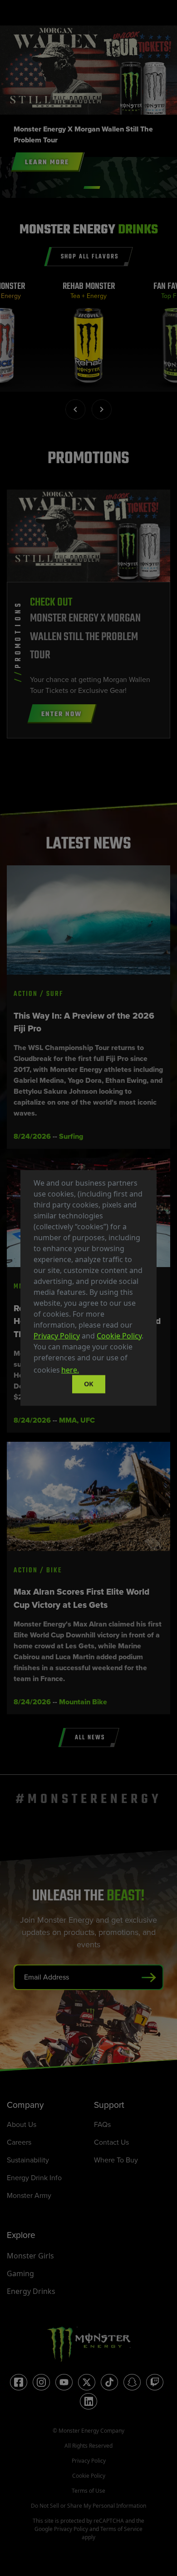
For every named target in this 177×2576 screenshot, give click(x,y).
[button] (84, 1371)
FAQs (102, 2124)
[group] (89, 337)
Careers (19, 2142)
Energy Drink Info (34, 2178)
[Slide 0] (92, 187)
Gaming (20, 2273)
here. (70, 1370)
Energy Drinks (31, 2291)
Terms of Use (88, 2491)
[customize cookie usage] (89, 1373)
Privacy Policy (57, 1336)
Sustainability (28, 2160)
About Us (22, 2124)
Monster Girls (30, 2256)
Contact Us (111, 2142)
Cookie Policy (119, 1336)
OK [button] (89, 1384)
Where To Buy (116, 2160)
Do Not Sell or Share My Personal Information (88, 2506)
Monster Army (29, 2195)
